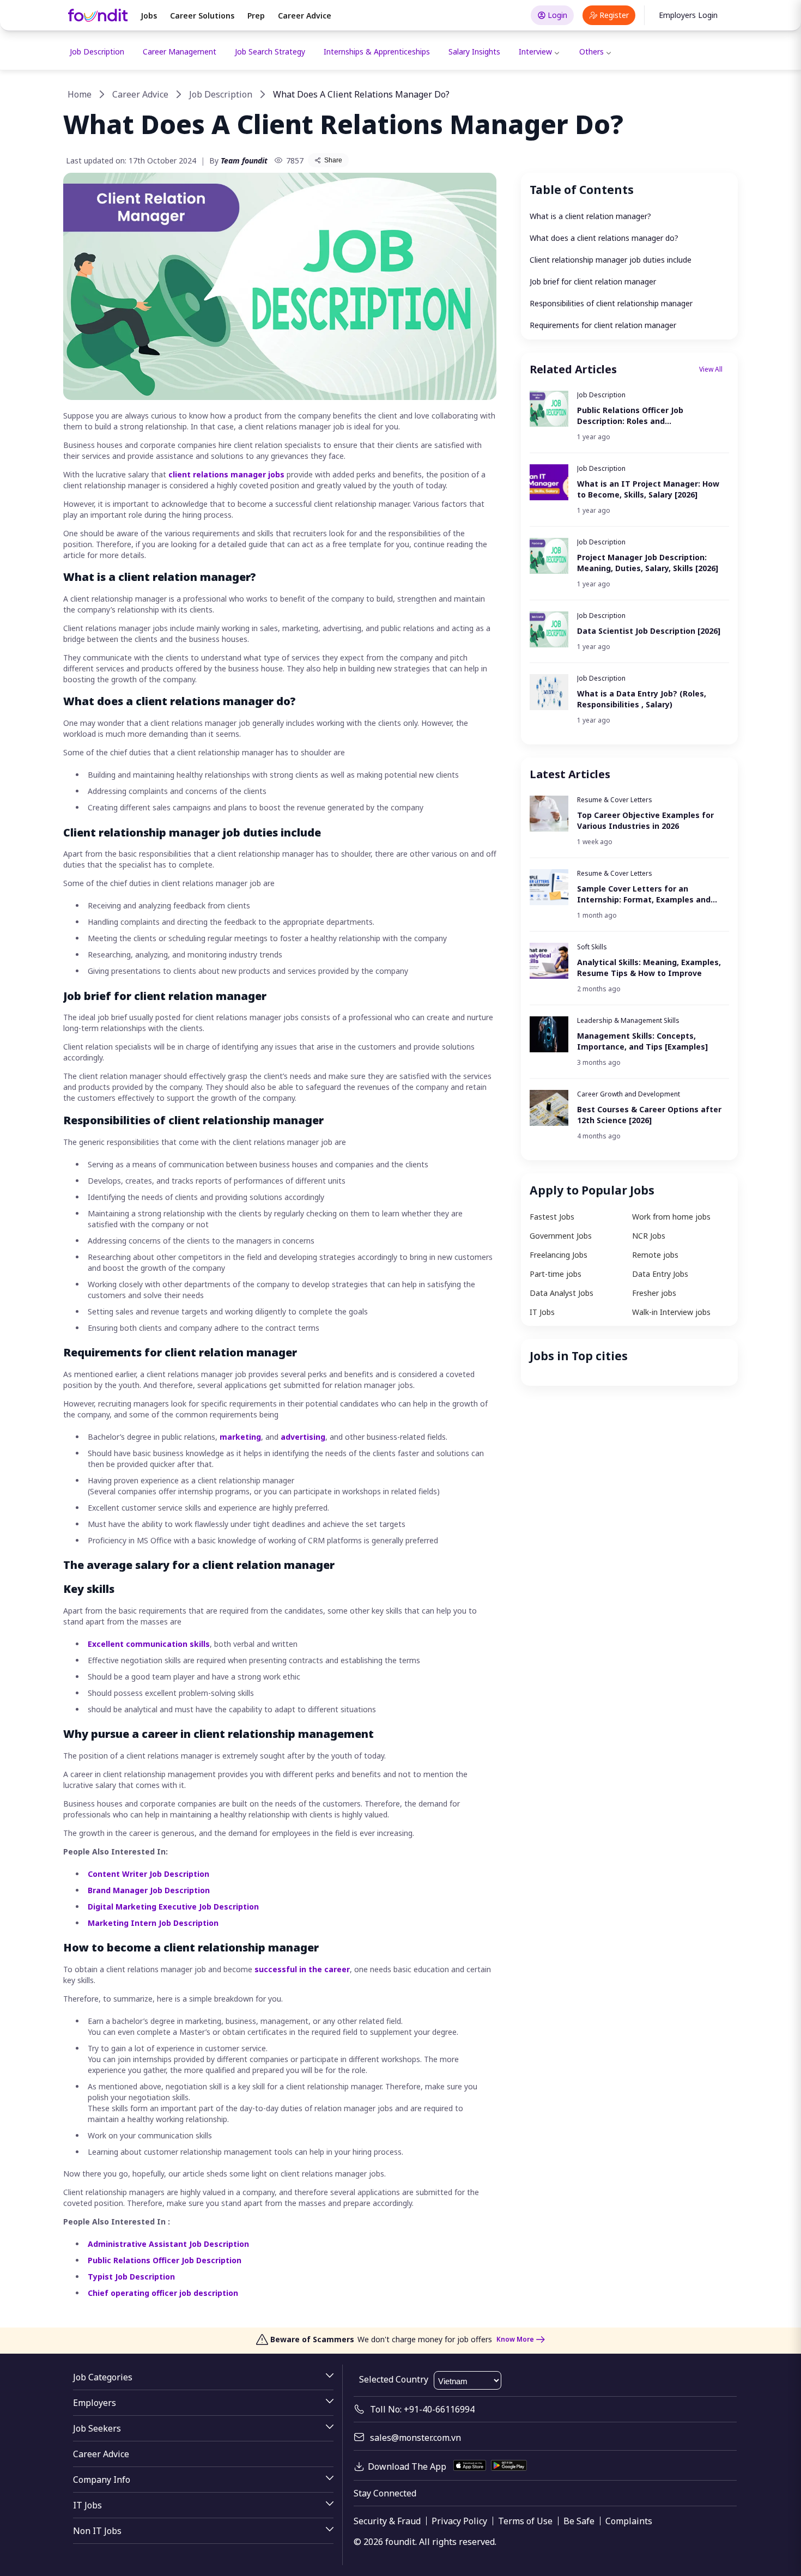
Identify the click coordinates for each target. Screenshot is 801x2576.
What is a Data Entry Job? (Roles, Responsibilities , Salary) (642, 699)
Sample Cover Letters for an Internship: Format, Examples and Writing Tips (644, 894)
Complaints (629, 2521)
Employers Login (688, 15)
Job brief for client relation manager (593, 281)
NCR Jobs (649, 1236)
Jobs (149, 16)
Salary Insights (474, 51)
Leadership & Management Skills (628, 1020)
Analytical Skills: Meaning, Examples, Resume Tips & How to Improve (649, 968)
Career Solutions (202, 16)
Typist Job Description (131, 2277)
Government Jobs (561, 1236)
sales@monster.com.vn (415, 2438)
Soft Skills (592, 947)
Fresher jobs (654, 1293)
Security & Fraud (387, 2521)
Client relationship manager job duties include (611, 260)
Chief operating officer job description (163, 2293)
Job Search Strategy (270, 51)
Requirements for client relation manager (603, 325)
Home (80, 94)
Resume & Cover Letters (615, 800)
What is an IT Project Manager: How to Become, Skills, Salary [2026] (648, 489)
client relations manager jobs (226, 474)
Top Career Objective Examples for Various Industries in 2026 (645, 820)
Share (333, 160)
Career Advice (305, 16)
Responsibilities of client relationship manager (611, 303)
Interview (535, 51)
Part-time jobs (556, 1274)
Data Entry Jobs (660, 1274)
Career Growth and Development (629, 1094)
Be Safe (579, 2521)
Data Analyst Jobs (562, 1293)
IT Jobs (542, 1312)
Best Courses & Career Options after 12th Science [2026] (649, 1115)
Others (591, 51)
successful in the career (302, 1969)
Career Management (180, 51)
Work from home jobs (671, 1217)
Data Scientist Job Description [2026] (649, 631)
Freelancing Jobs (559, 1255)
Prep (256, 16)
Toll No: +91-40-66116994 (422, 2409)
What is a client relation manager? (590, 216)
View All (711, 369)
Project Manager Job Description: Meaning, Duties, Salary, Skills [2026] (648, 563)
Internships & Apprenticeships (377, 51)
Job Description (97, 51)
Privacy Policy (459, 2521)
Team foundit (244, 160)
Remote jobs (655, 1255)
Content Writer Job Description (148, 1874)
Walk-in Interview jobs (671, 1312)
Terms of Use (525, 2521)
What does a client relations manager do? (604, 238)
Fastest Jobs (552, 1217)
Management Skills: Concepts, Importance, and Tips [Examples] (642, 1041)
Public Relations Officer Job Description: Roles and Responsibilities (630, 416)
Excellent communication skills (149, 1644)
